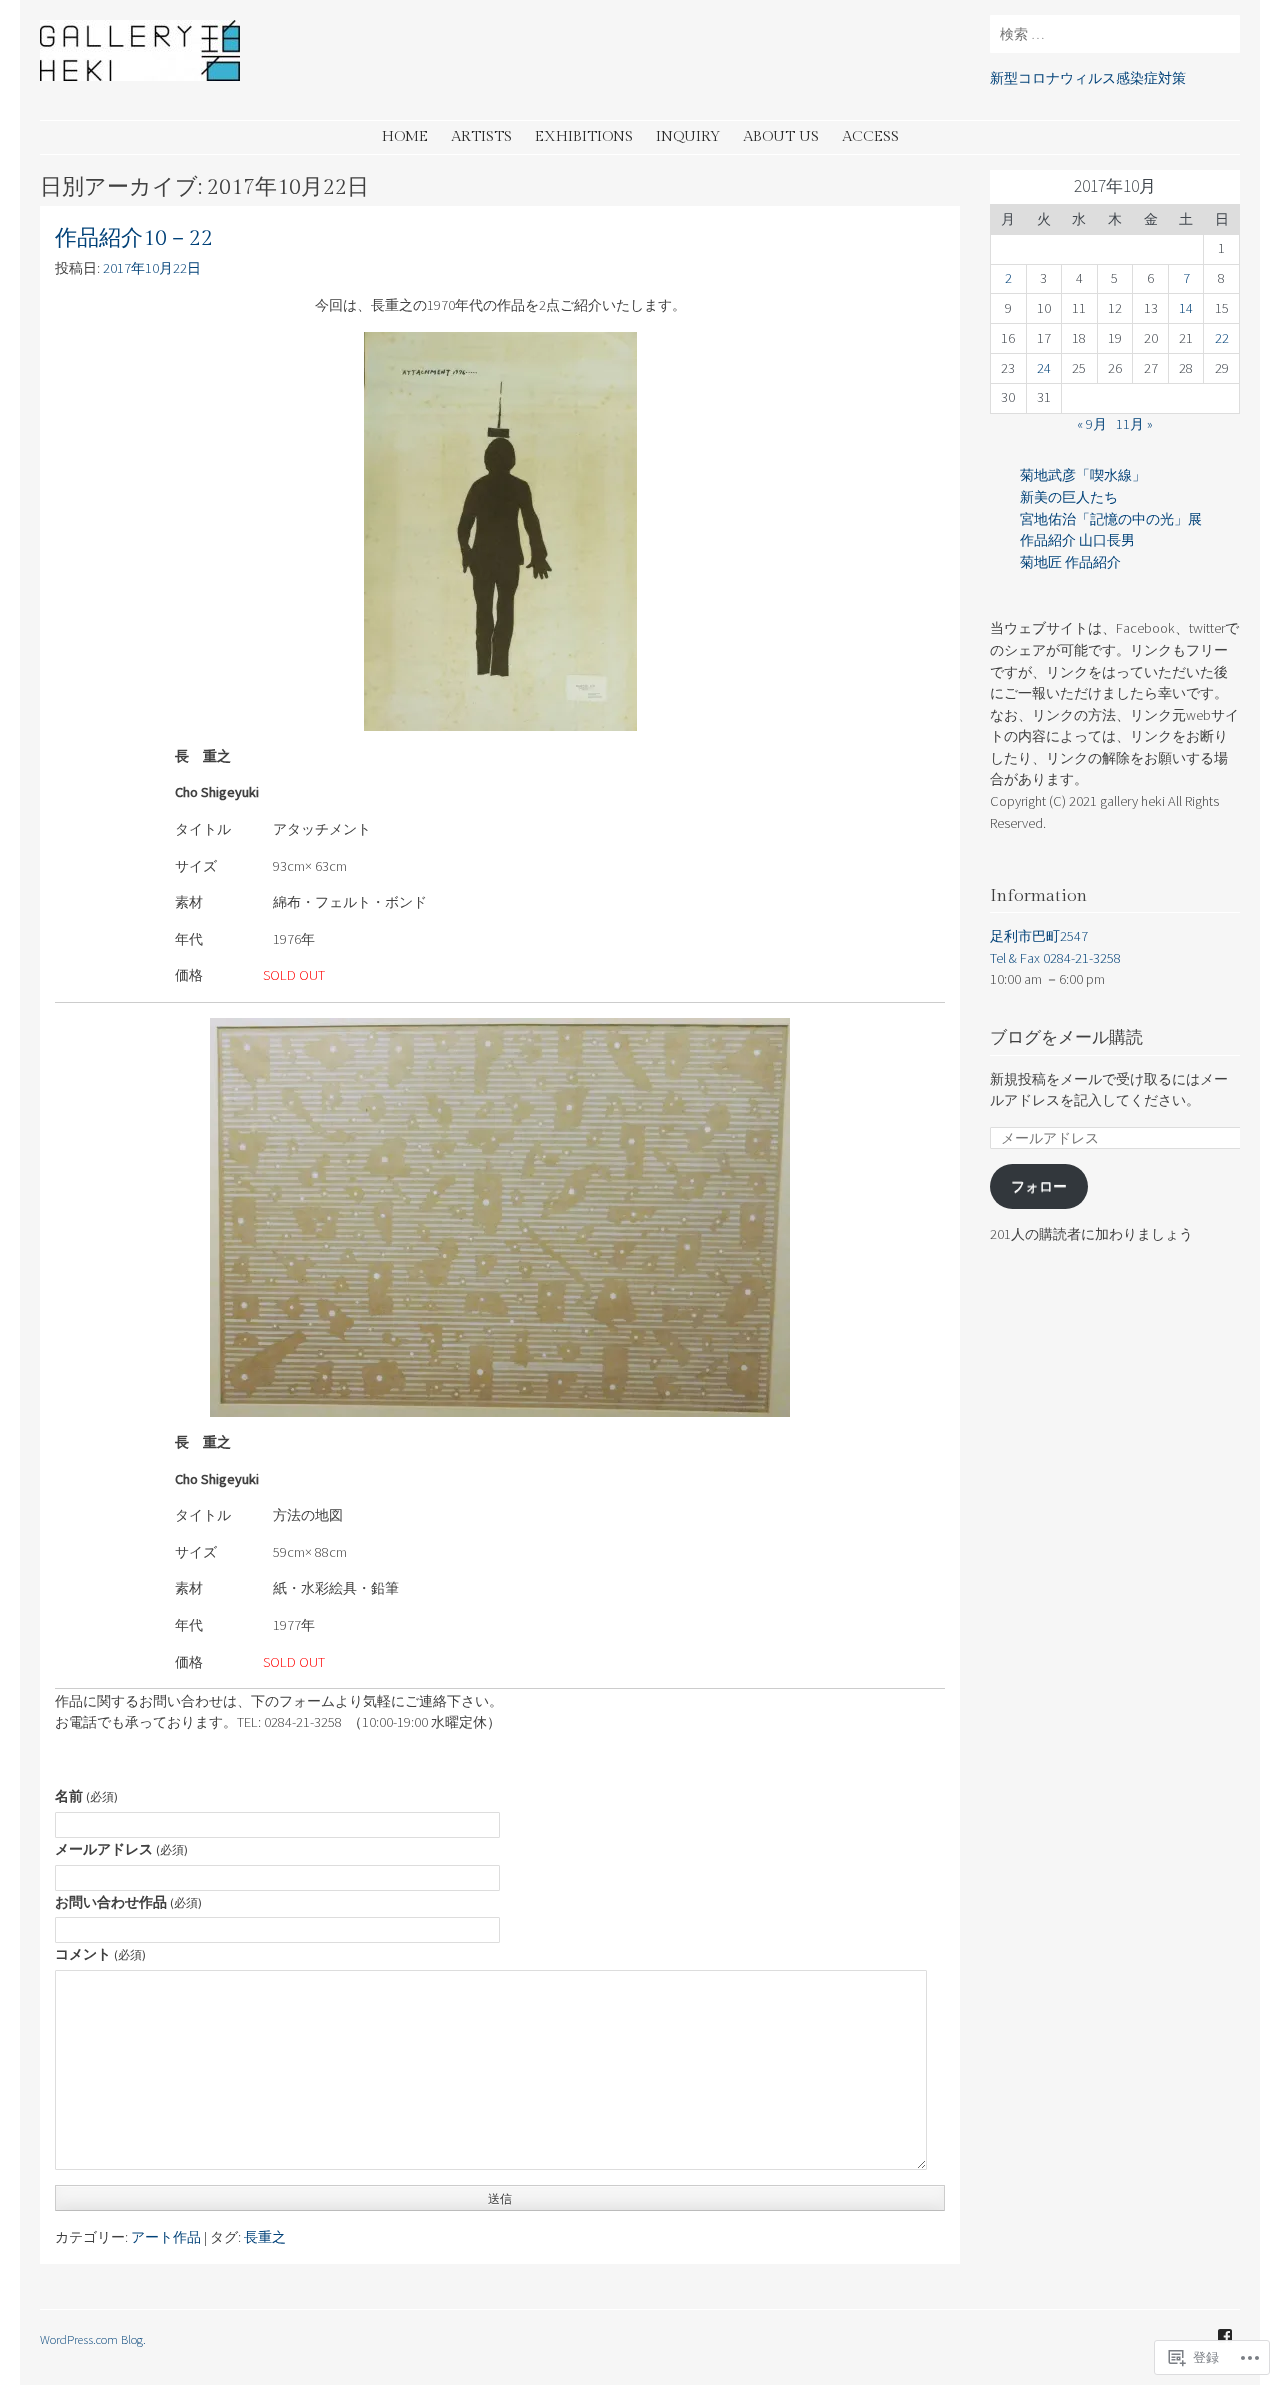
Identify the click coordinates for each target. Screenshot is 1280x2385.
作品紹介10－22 (134, 238)
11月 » (1134, 424)
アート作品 (166, 2237)
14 (1186, 308)
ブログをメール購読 (1066, 1038)
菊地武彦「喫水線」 (1083, 475)
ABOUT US (781, 136)
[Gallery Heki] (140, 75)
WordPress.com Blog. (93, 2339)
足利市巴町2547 (1039, 936)
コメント (100, 1954)
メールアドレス (121, 1849)
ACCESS (870, 136)
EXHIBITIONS (584, 136)
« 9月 (1092, 424)
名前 (86, 1796)
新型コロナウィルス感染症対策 (1088, 78)
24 (1044, 368)
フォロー (1039, 1186)
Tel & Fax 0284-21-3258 (1055, 958)
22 (1222, 338)
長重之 (265, 2237)
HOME (405, 136)
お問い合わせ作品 (128, 1902)
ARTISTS (481, 136)
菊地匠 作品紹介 (1070, 562)
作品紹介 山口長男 (1077, 540)
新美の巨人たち (1069, 497)
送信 (500, 2198)
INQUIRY (688, 136)
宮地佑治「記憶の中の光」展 (1111, 519)
